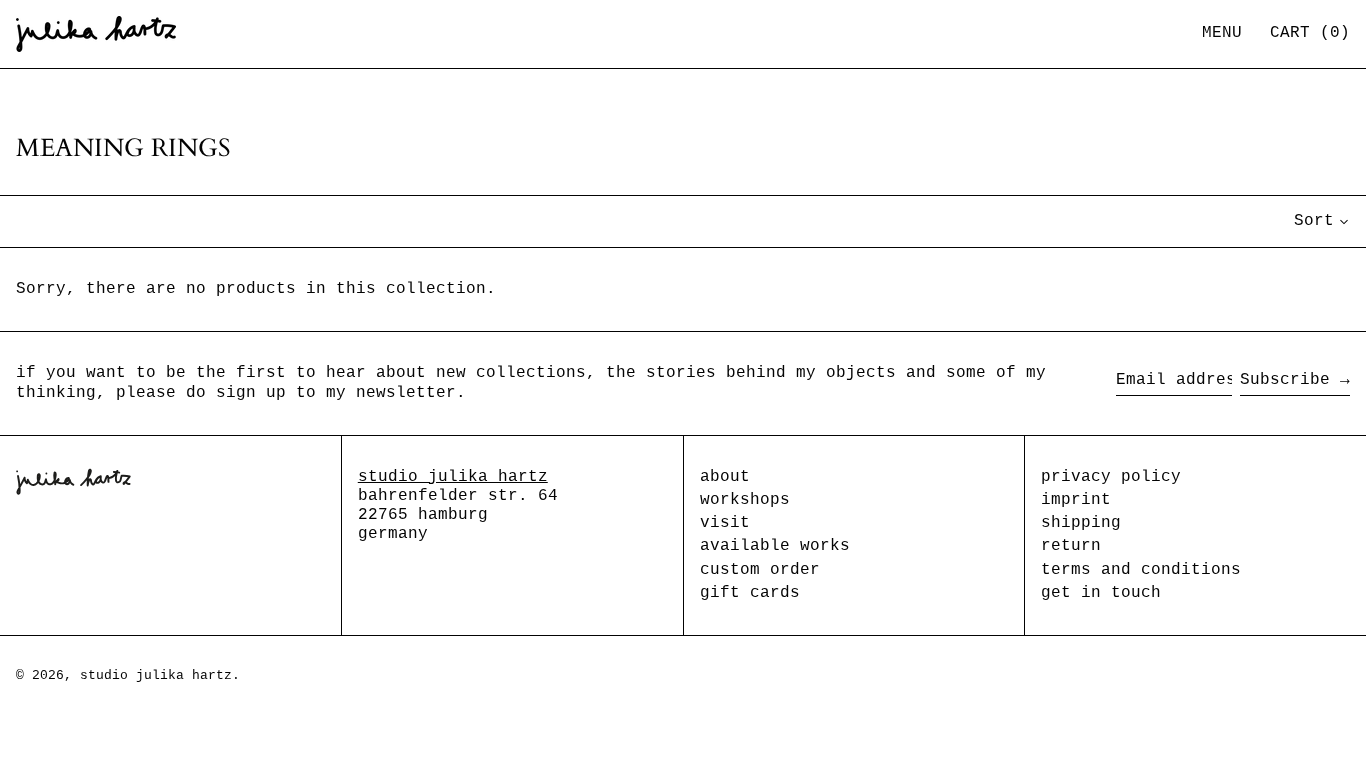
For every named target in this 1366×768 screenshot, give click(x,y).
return (1071, 546)
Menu (1222, 33)
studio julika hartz (453, 477)
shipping (1081, 523)
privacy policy (1111, 477)
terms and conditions (1141, 570)
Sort (1314, 221)
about (725, 477)
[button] (1310, 33)
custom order (760, 570)
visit (725, 523)
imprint (1076, 500)
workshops (745, 500)
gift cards (750, 593)
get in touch (1101, 593)
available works (775, 546)
